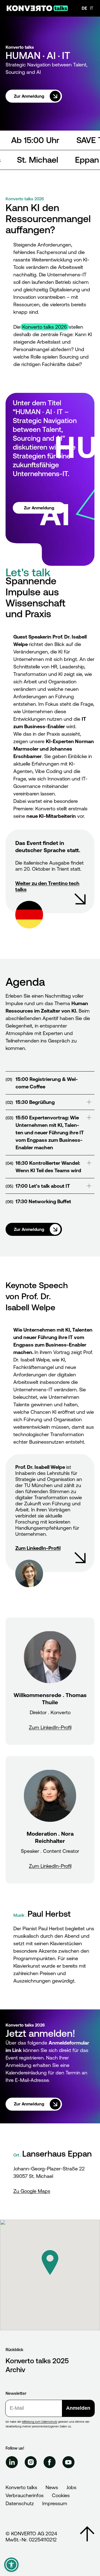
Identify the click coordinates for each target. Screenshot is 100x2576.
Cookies (61, 2495)
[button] (50, 2263)
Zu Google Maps (32, 2191)
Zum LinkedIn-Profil (50, 1727)
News (52, 2487)
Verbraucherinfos (25, 2495)
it (92, 8)
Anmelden (78, 2408)
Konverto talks (21, 2487)
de (84, 8)
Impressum (55, 2503)
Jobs (71, 2487)
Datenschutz (20, 2503)
